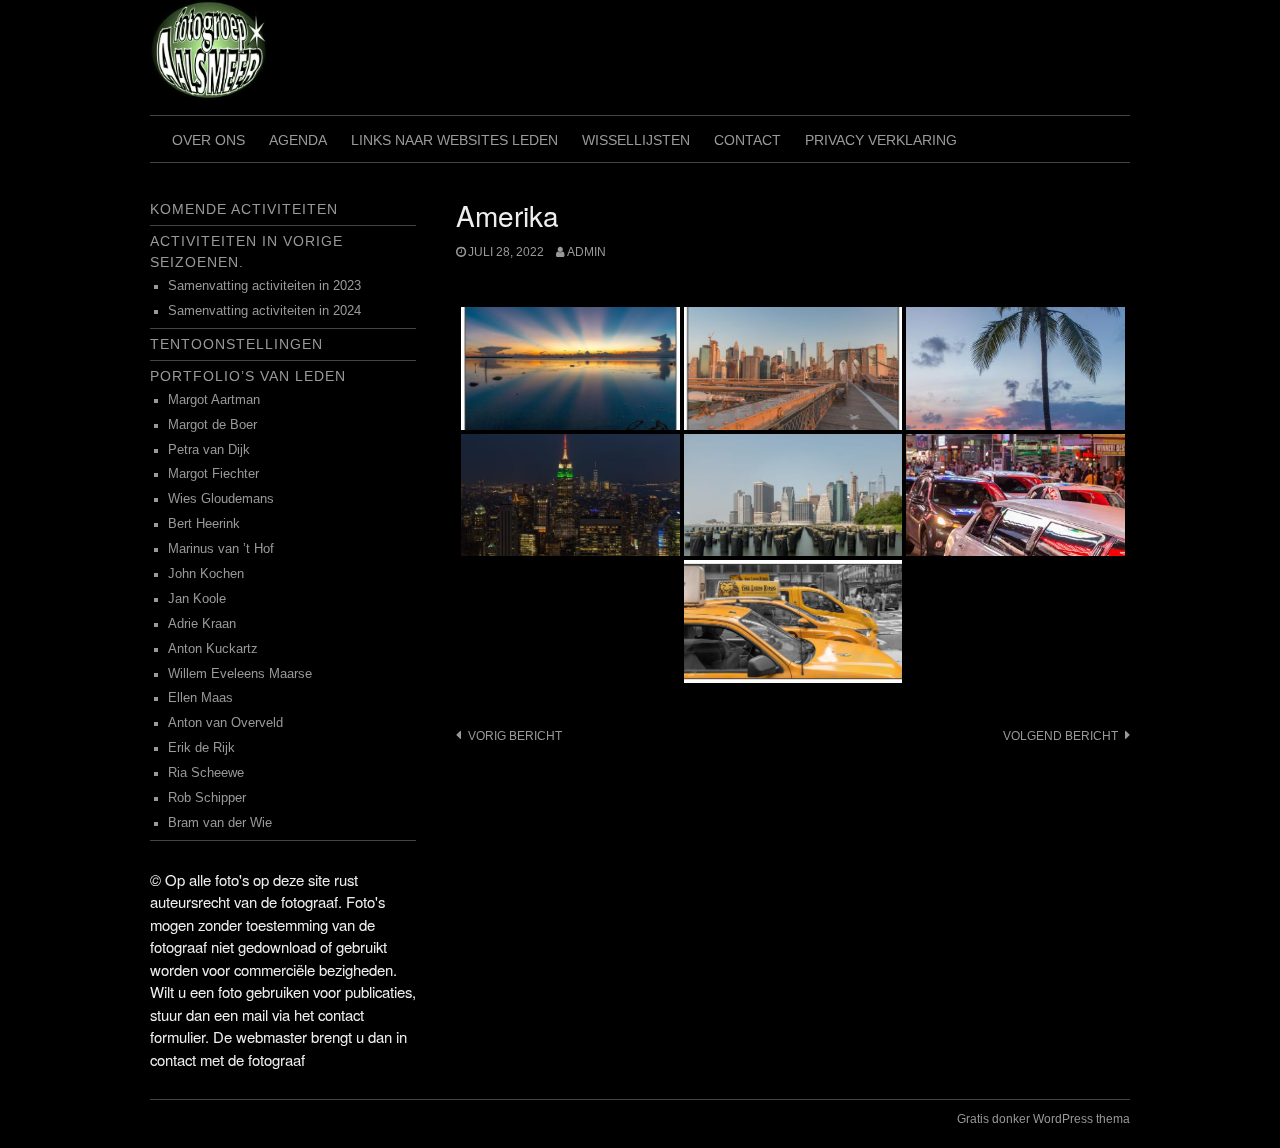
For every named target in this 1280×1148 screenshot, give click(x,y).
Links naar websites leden (454, 140)
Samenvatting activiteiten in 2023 (264, 286)
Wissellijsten (636, 140)
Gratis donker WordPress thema (1043, 1119)
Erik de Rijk (201, 748)
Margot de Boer (212, 425)
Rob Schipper (207, 798)
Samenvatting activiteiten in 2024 (264, 311)
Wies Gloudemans (221, 499)
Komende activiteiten (244, 209)
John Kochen (206, 574)
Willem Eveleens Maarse (240, 674)
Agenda (298, 140)
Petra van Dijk (209, 450)
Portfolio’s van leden (248, 376)
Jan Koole (197, 599)
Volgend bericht (1060, 736)
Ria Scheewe (206, 773)
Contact (747, 140)
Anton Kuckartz (213, 649)
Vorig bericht (515, 736)
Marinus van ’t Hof (221, 549)
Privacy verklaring (881, 140)
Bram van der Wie (220, 823)
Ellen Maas (200, 698)
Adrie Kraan (202, 624)
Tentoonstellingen (236, 344)
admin (586, 252)
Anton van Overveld (225, 723)
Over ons (208, 140)
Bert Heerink (204, 524)
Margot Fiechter (213, 474)
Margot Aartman (214, 400)
